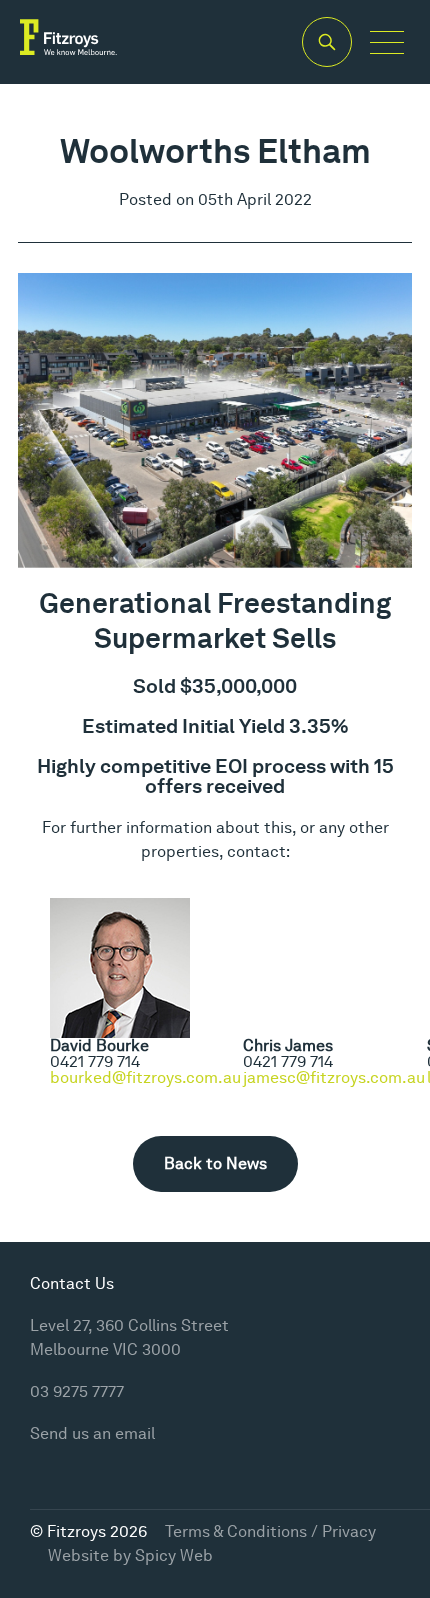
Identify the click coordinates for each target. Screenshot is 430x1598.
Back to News (215, 1163)
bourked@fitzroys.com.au (145, 1077)
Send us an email (92, 1433)
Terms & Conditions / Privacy (270, 1531)
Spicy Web (174, 1555)
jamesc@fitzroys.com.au (334, 1077)
